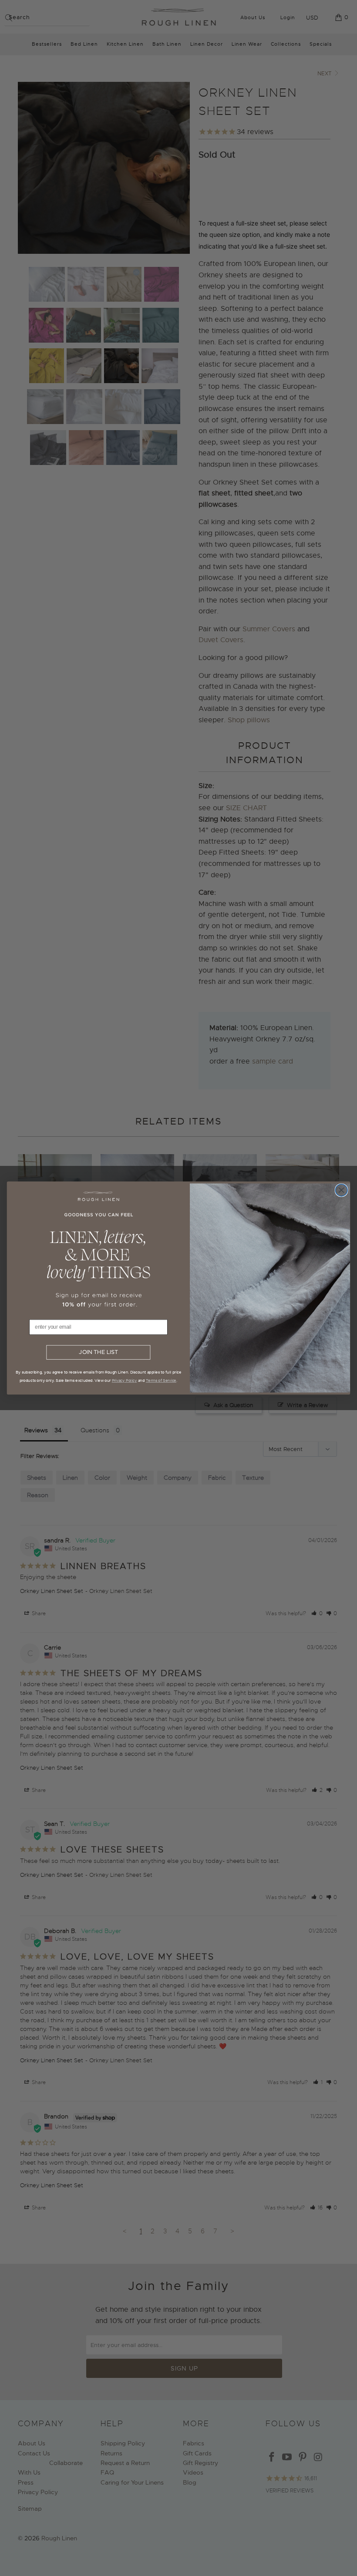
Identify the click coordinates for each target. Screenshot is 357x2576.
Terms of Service (161, 1380)
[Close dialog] (341, 1190)
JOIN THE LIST (98, 1353)
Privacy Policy (125, 1380)
